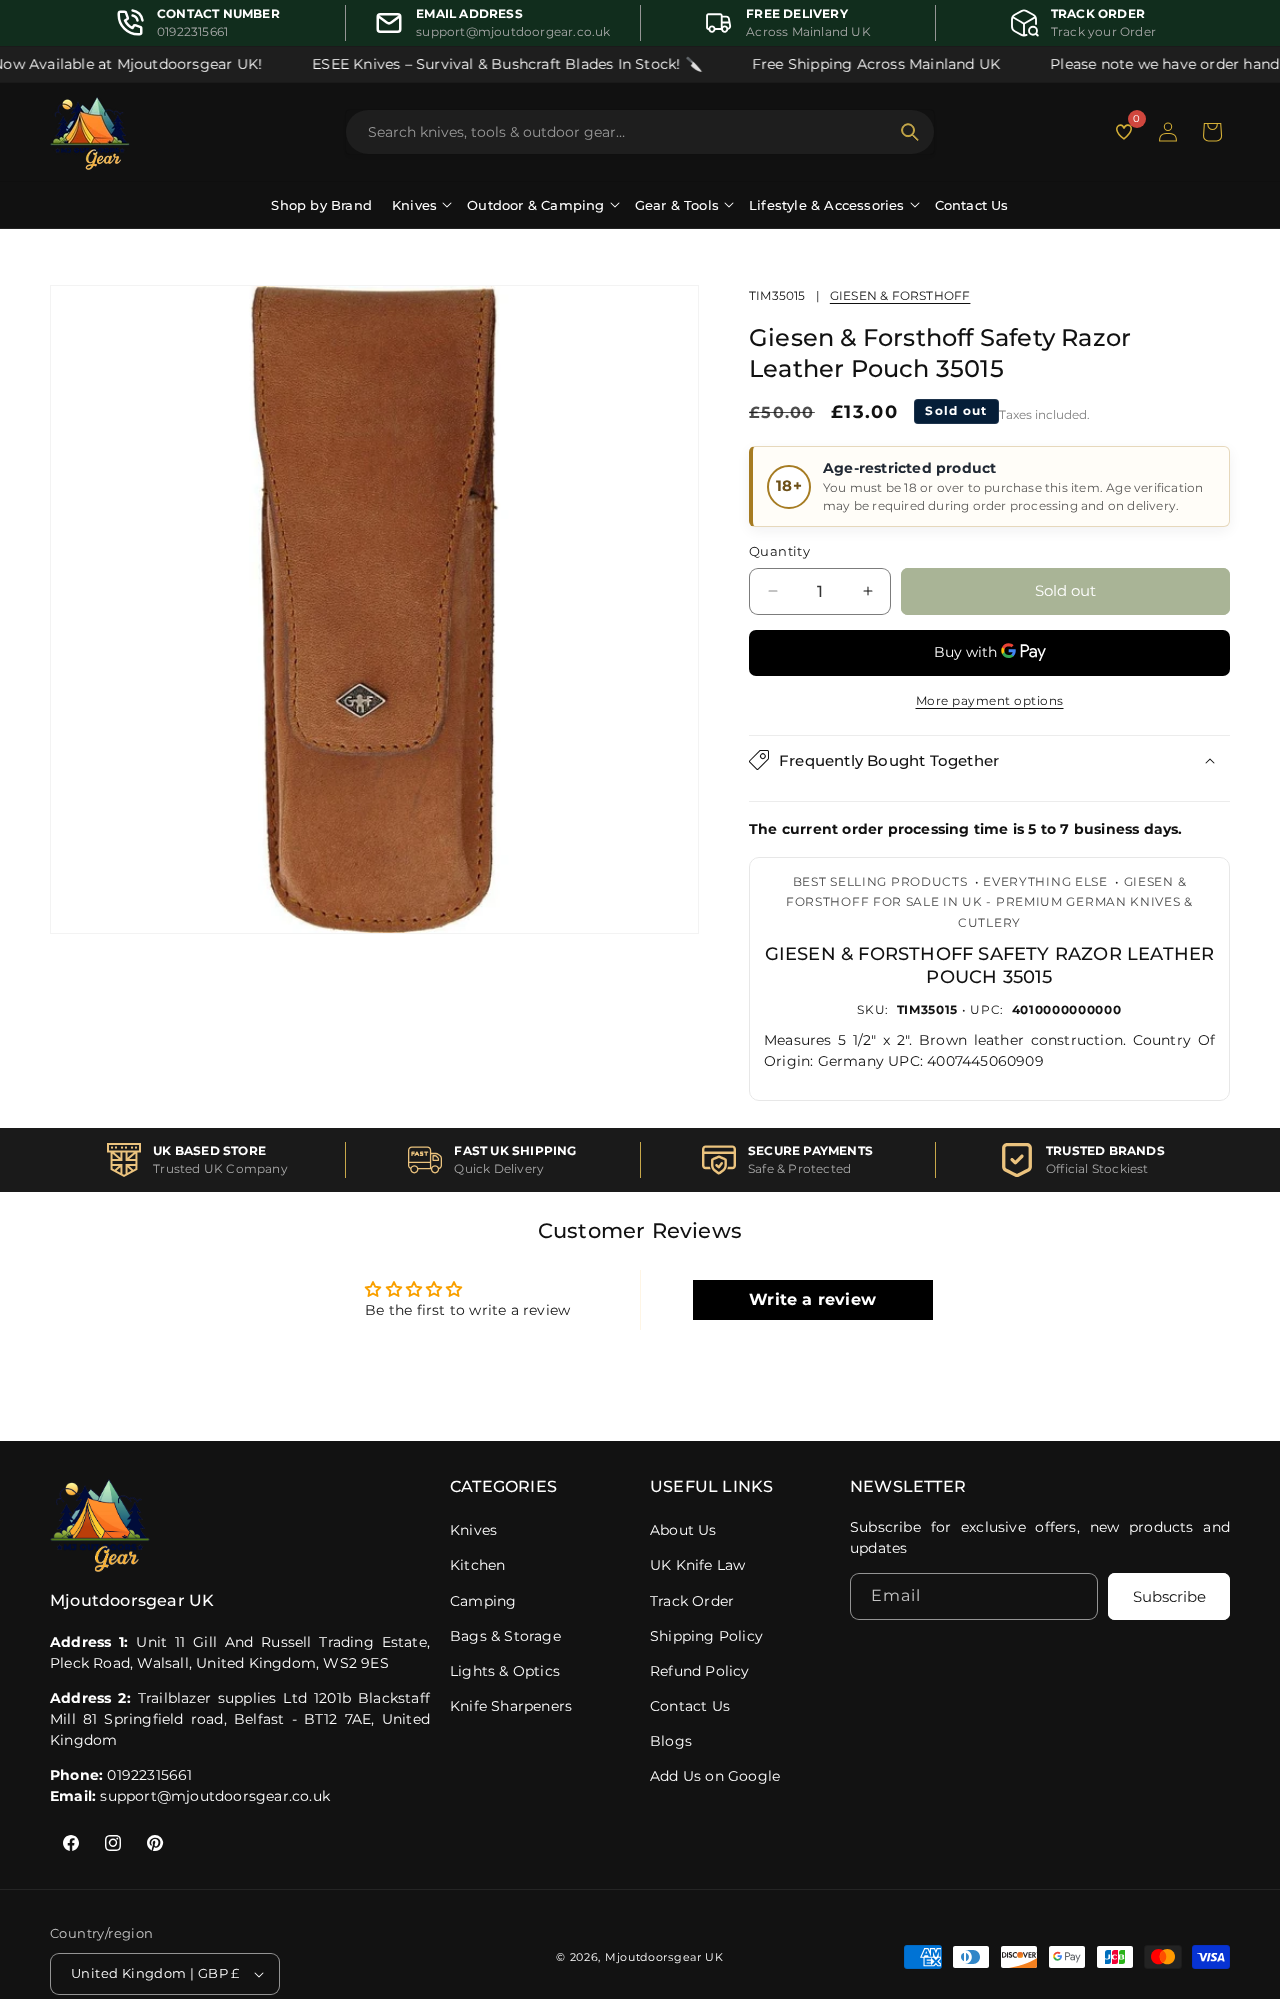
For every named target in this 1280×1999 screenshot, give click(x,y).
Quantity (779, 551)
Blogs (671, 1741)
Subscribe (1169, 1597)
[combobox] (628, 132)
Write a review (812, 1298)
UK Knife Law (697, 1565)
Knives (473, 1530)
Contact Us (972, 205)
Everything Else (1045, 881)
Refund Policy (700, 1671)
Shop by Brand (321, 205)
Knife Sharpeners (511, 1706)
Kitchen (477, 1565)
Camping (483, 1601)
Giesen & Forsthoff (900, 295)
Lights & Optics (505, 1671)
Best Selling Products (880, 881)
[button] (1212, 132)
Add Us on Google (715, 1776)
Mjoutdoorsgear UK (664, 1957)
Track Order (692, 1601)
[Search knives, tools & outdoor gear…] (910, 132)
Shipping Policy (706, 1636)
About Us (683, 1530)
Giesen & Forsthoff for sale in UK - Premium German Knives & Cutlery (989, 902)
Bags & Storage (505, 1636)
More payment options (990, 699)
